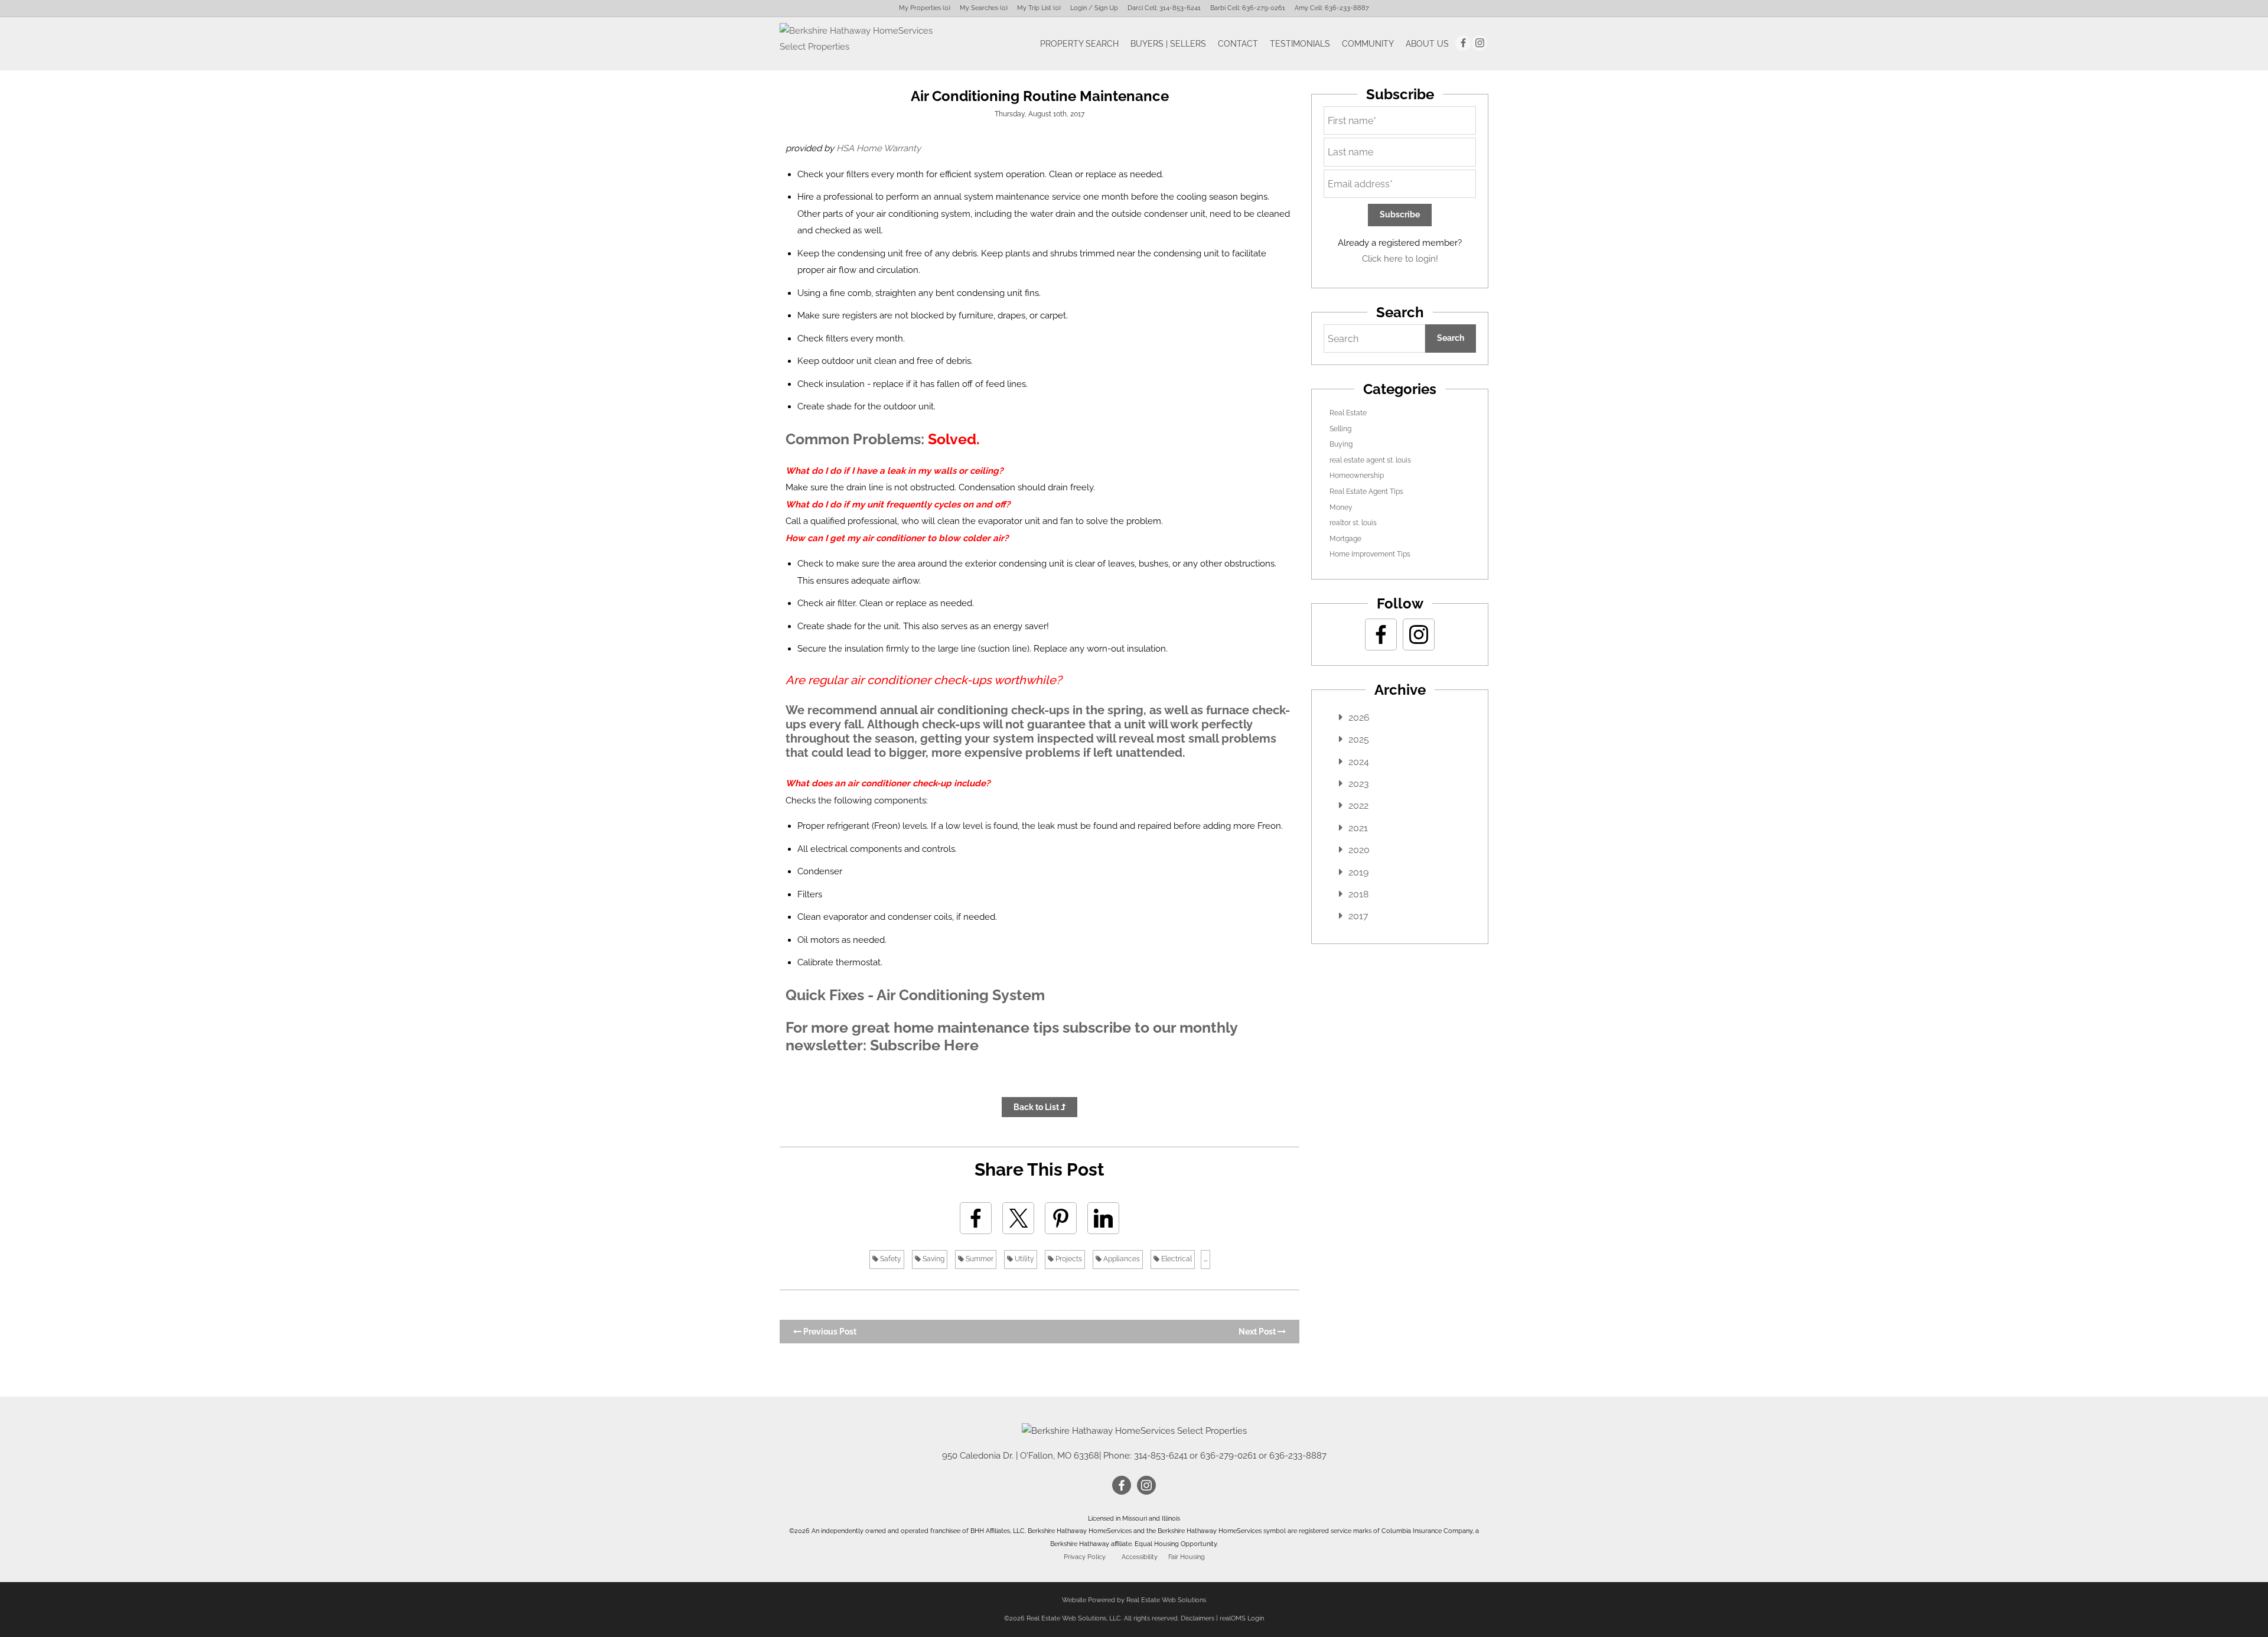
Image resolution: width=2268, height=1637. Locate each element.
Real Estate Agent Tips (1366, 492)
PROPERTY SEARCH (1079, 44)
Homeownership (1357, 476)
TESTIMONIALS (1300, 44)
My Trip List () (1039, 8)
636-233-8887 (1347, 8)
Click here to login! (1400, 259)
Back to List (1037, 1107)
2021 (1358, 828)
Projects (1068, 1259)
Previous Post (829, 1332)
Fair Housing (1187, 1557)
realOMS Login (1242, 1618)
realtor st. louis (1353, 523)
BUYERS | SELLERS (1168, 44)
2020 (1359, 850)
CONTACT (1238, 44)
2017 (1358, 916)
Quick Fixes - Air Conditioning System (915, 995)
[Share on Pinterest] (1061, 1218)
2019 (1358, 872)
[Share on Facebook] (976, 1218)
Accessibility (1140, 1557)
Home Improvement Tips (1370, 554)
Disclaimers (1197, 1618)
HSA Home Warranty (879, 148)
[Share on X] (1018, 1218)
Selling (1340, 429)
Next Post (1258, 1332)
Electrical (1176, 1259)
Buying (1341, 444)
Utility (1024, 1259)
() (925, 8)
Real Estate (1348, 413)
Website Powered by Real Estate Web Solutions (1134, 1600)
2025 (1359, 739)
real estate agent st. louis (1370, 460)
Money (1341, 507)
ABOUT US (1427, 44)
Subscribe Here (924, 1045)
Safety (890, 1259)
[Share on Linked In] (1103, 1218)
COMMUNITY (1368, 44)
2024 (1359, 762)
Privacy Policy (1085, 1557)
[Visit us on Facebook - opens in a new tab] (1463, 43)
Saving (933, 1259)
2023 (1359, 784)
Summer (979, 1259)
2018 (1358, 894)
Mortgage (1345, 539)
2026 (1359, 717)
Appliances (1121, 1259)
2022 (1358, 806)
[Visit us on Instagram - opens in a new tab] (1480, 43)
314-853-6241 (1180, 8)
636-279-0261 (1264, 8)
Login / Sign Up (1094, 8)
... (1205, 1259)
